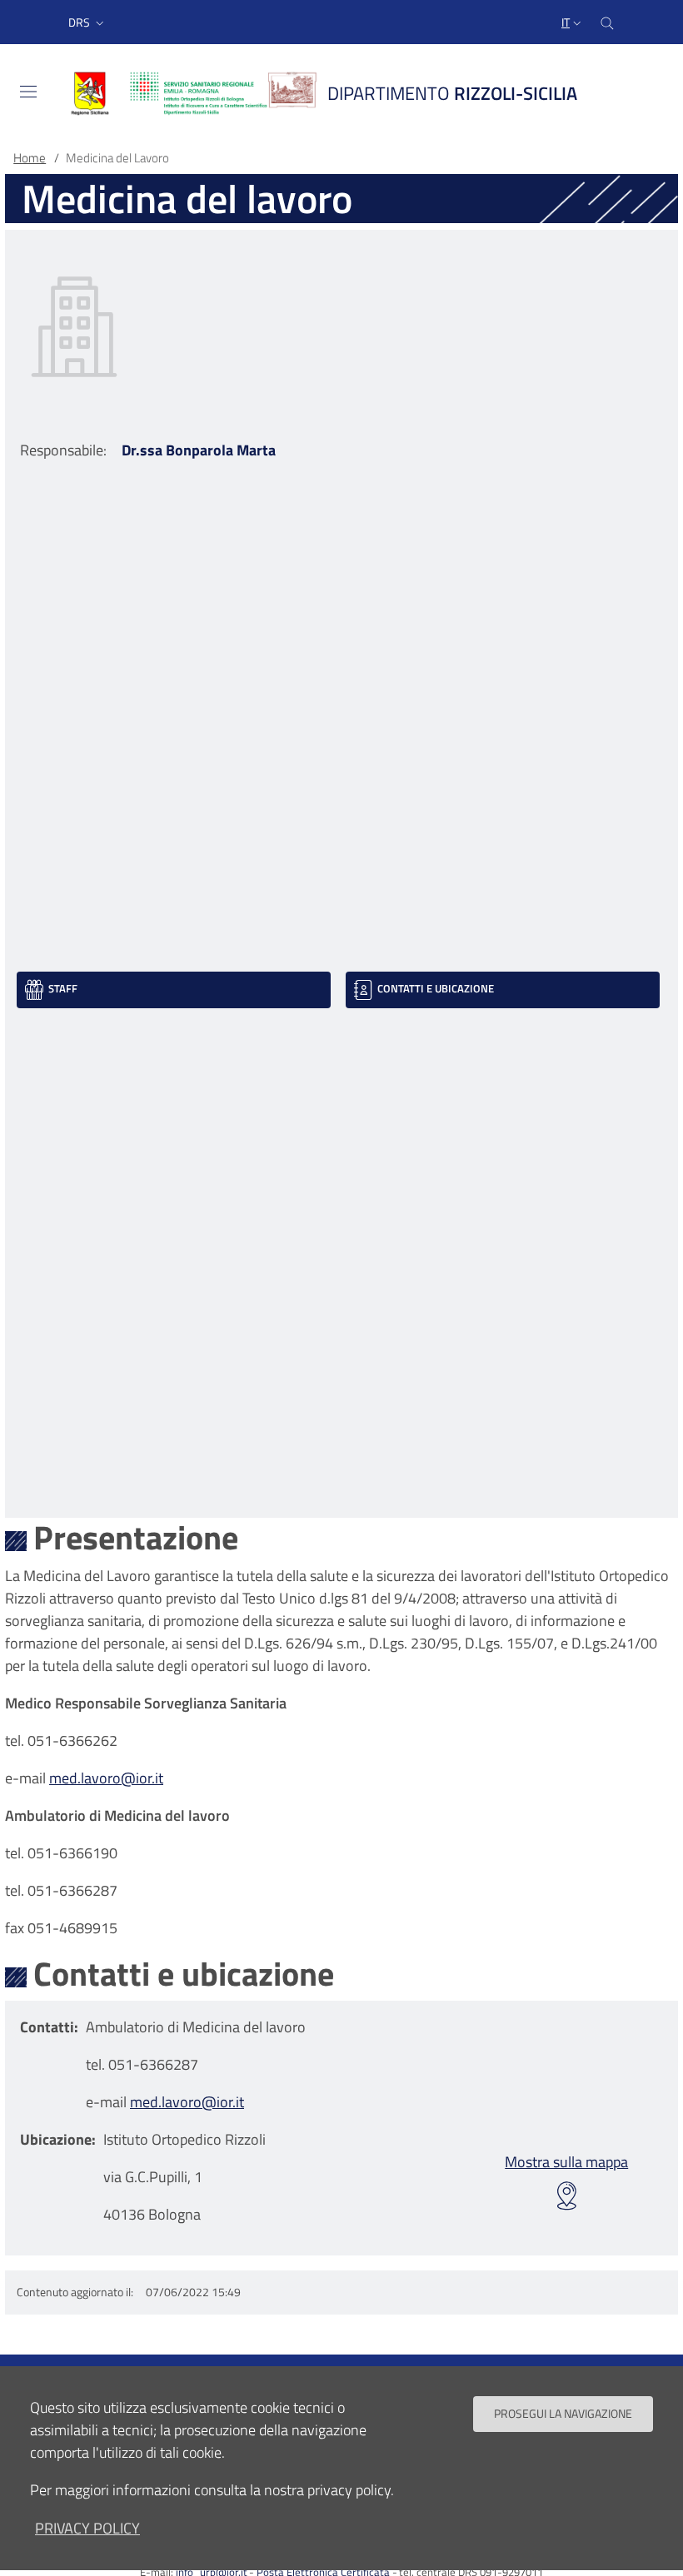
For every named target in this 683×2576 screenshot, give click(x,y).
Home (30, 158)
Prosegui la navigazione (563, 2414)
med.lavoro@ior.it (106, 1778)
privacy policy (87, 2528)
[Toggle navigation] (28, 92)
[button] (88, 22)
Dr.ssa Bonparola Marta (199, 450)
